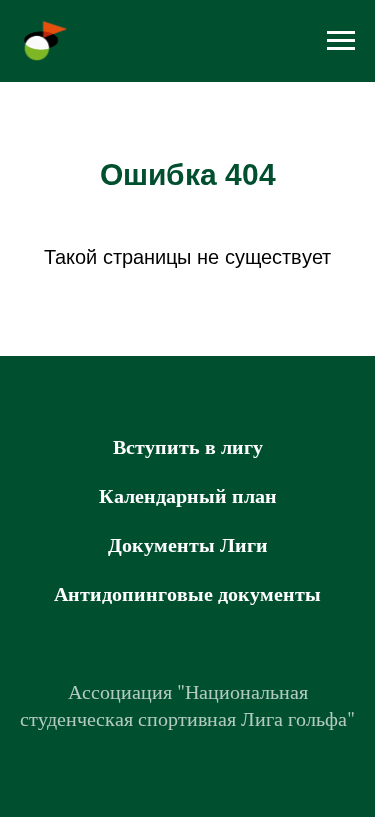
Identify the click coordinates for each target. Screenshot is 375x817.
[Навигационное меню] (341, 41)
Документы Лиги (188, 544)
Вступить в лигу (188, 446)
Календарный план (188, 495)
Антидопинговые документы (187, 593)
